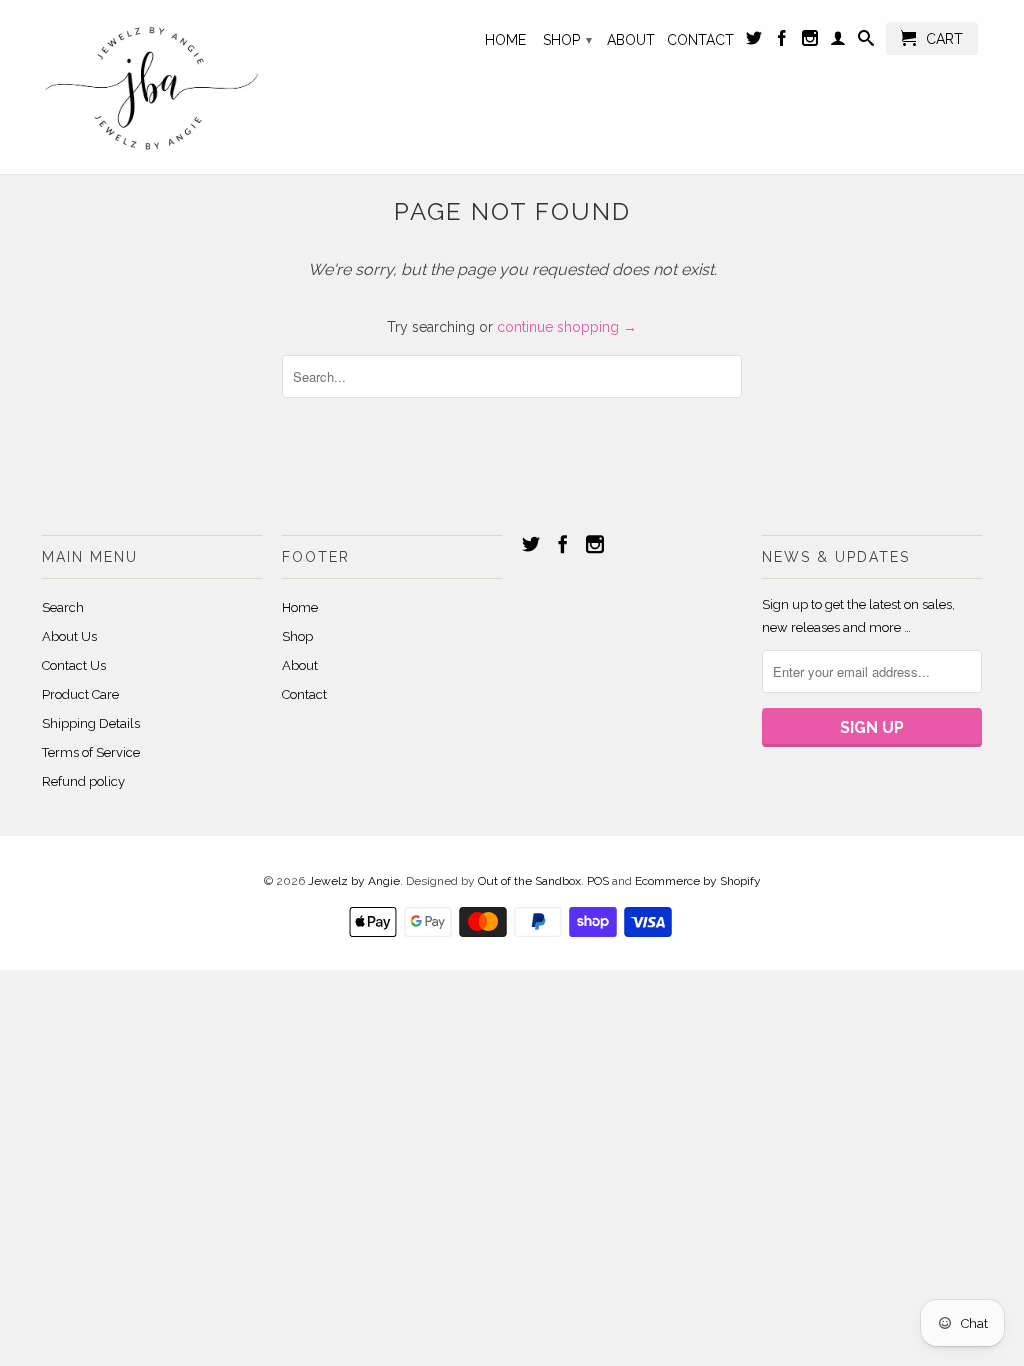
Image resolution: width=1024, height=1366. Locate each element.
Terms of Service (91, 752)
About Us (69, 636)
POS (598, 881)
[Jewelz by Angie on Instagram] (810, 42)
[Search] (866, 42)
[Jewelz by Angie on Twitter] (754, 42)
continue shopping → (567, 327)
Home (505, 40)
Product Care (80, 694)
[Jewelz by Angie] (152, 87)
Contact (700, 40)
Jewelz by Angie (354, 881)
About (631, 40)
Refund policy (83, 781)
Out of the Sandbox (529, 881)
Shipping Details (91, 723)
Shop (567, 40)
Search (63, 607)
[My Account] (838, 42)
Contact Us (74, 665)
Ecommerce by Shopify (698, 881)
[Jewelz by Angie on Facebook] (782, 42)
